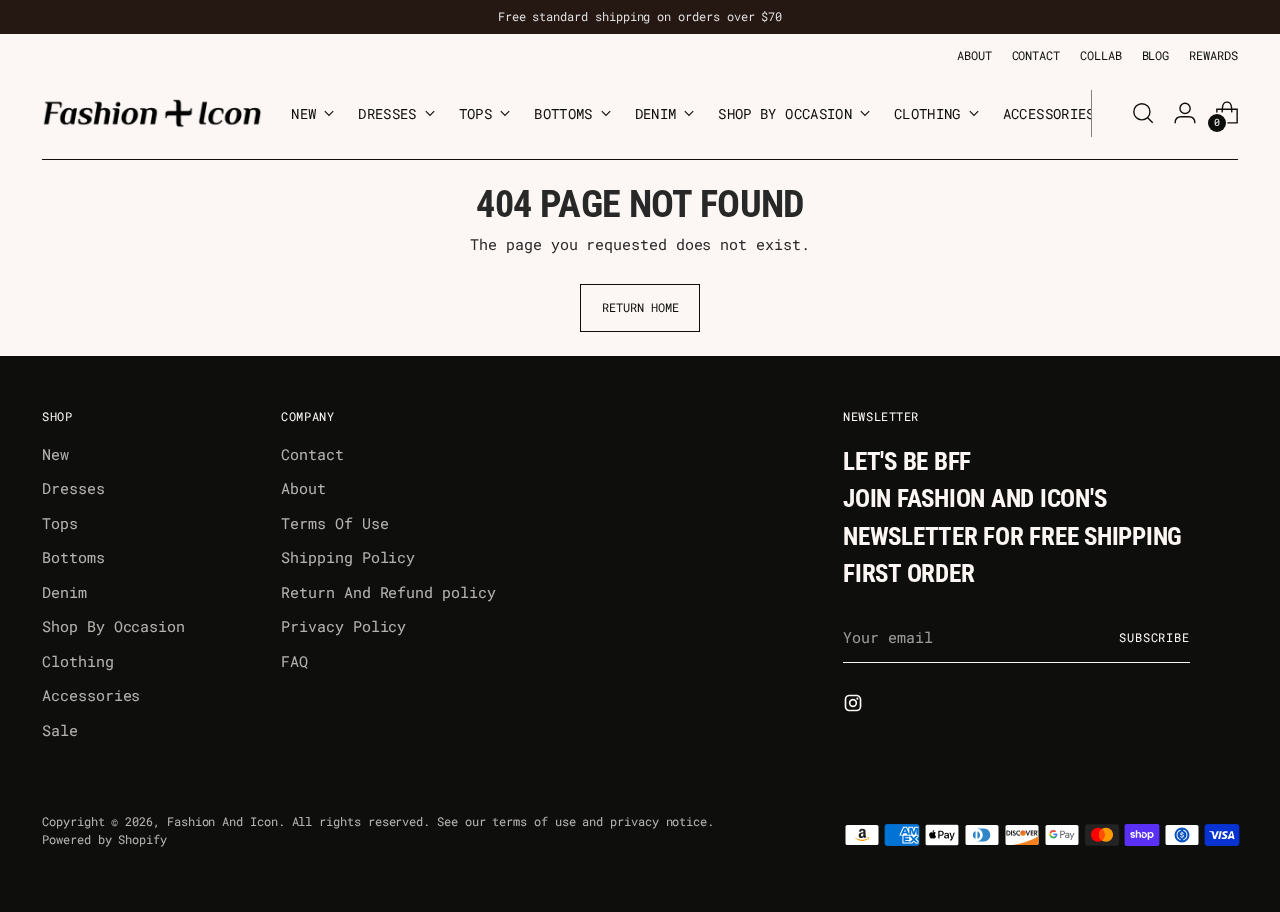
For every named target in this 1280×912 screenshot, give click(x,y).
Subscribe (1154, 637)
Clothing (77, 661)
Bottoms (73, 557)
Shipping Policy (348, 557)
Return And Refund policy (388, 592)
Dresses (73, 488)
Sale (60, 730)
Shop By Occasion (113, 626)
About (303, 488)
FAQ (294, 661)
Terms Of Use (334, 523)
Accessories (91, 695)
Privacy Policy (343, 626)
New (55, 454)
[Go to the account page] (1185, 113)
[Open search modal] (1143, 113)
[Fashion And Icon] (152, 113)
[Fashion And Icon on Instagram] (855, 706)
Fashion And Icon (222, 821)
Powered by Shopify (104, 839)
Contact (312, 454)
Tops (60, 523)
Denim (64, 592)
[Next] (1107, 113)
